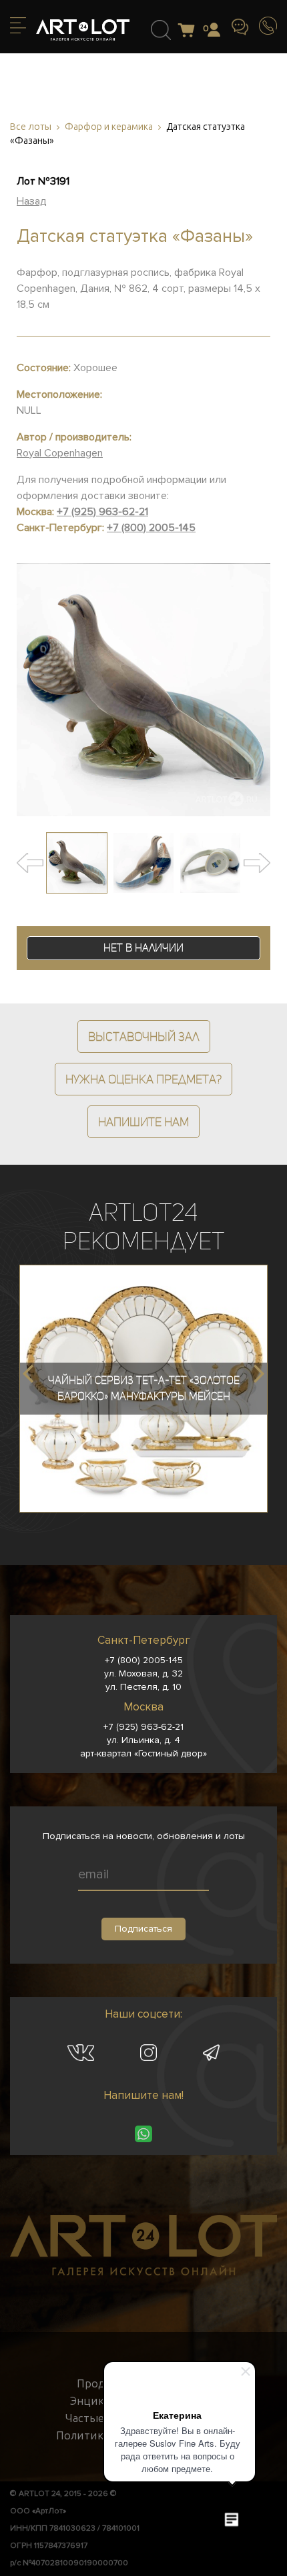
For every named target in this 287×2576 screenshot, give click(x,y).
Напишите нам (143, 1122)
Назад (32, 201)
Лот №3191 (43, 181)
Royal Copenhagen (60, 453)
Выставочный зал (144, 1036)
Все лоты (31, 127)
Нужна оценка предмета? (143, 1079)
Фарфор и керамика (109, 127)
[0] (190, 31)
